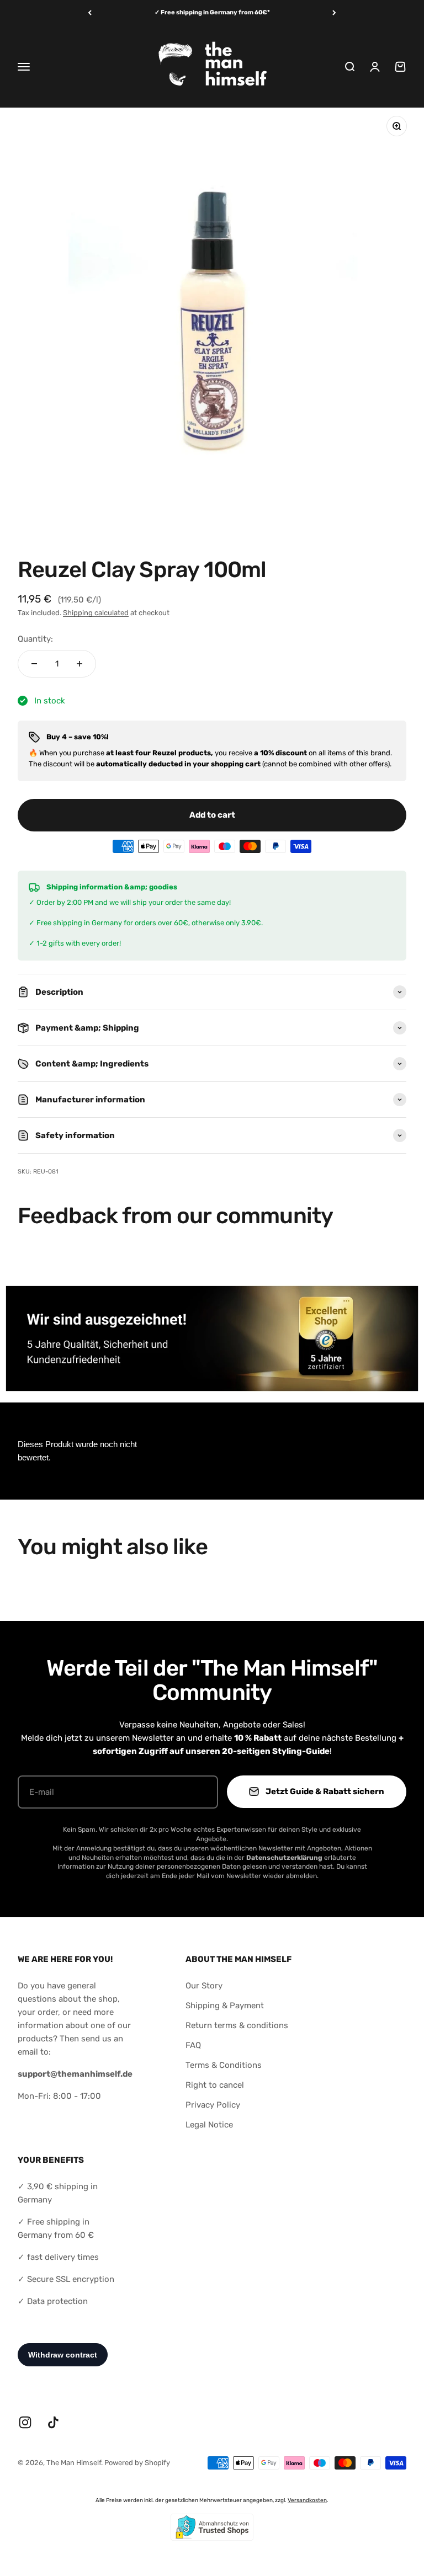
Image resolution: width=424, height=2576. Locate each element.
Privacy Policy (213, 2105)
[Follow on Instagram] (25, 2422)
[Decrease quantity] (34, 664)
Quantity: (35, 639)
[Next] (334, 13)
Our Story (204, 1986)
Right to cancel (215, 2085)
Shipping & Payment (225, 2006)
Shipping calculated (96, 613)
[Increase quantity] (79, 664)
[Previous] (90, 13)
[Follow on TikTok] (53, 2422)
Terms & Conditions (224, 2065)
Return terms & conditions (237, 2025)
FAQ (193, 2045)
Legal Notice (209, 2125)
